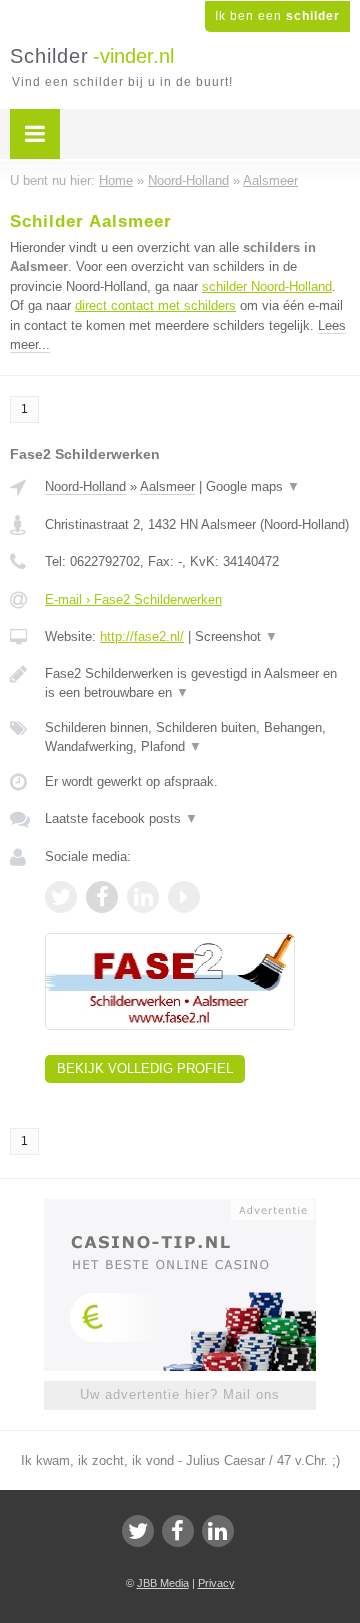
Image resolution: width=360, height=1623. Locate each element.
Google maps (253, 486)
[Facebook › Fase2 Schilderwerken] (102, 897)
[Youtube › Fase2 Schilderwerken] (184, 897)
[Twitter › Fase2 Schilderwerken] (61, 897)
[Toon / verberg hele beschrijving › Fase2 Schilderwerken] (197, 683)
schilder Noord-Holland (267, 286)
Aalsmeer (167, 486)
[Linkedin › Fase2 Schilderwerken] (143, 897)
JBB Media (163, 1583)
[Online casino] (180, 1208)
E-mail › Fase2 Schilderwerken (133, 599)
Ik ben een (277, 16)
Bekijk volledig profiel (145, 1068)
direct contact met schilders (155, 305)
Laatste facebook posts (121, 818)
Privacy (216, 1583)
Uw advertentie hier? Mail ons (180, 1394)
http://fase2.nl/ (142, 636)
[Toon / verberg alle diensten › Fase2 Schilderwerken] (197, 737)
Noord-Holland (85, 486)
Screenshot (236, 636)
